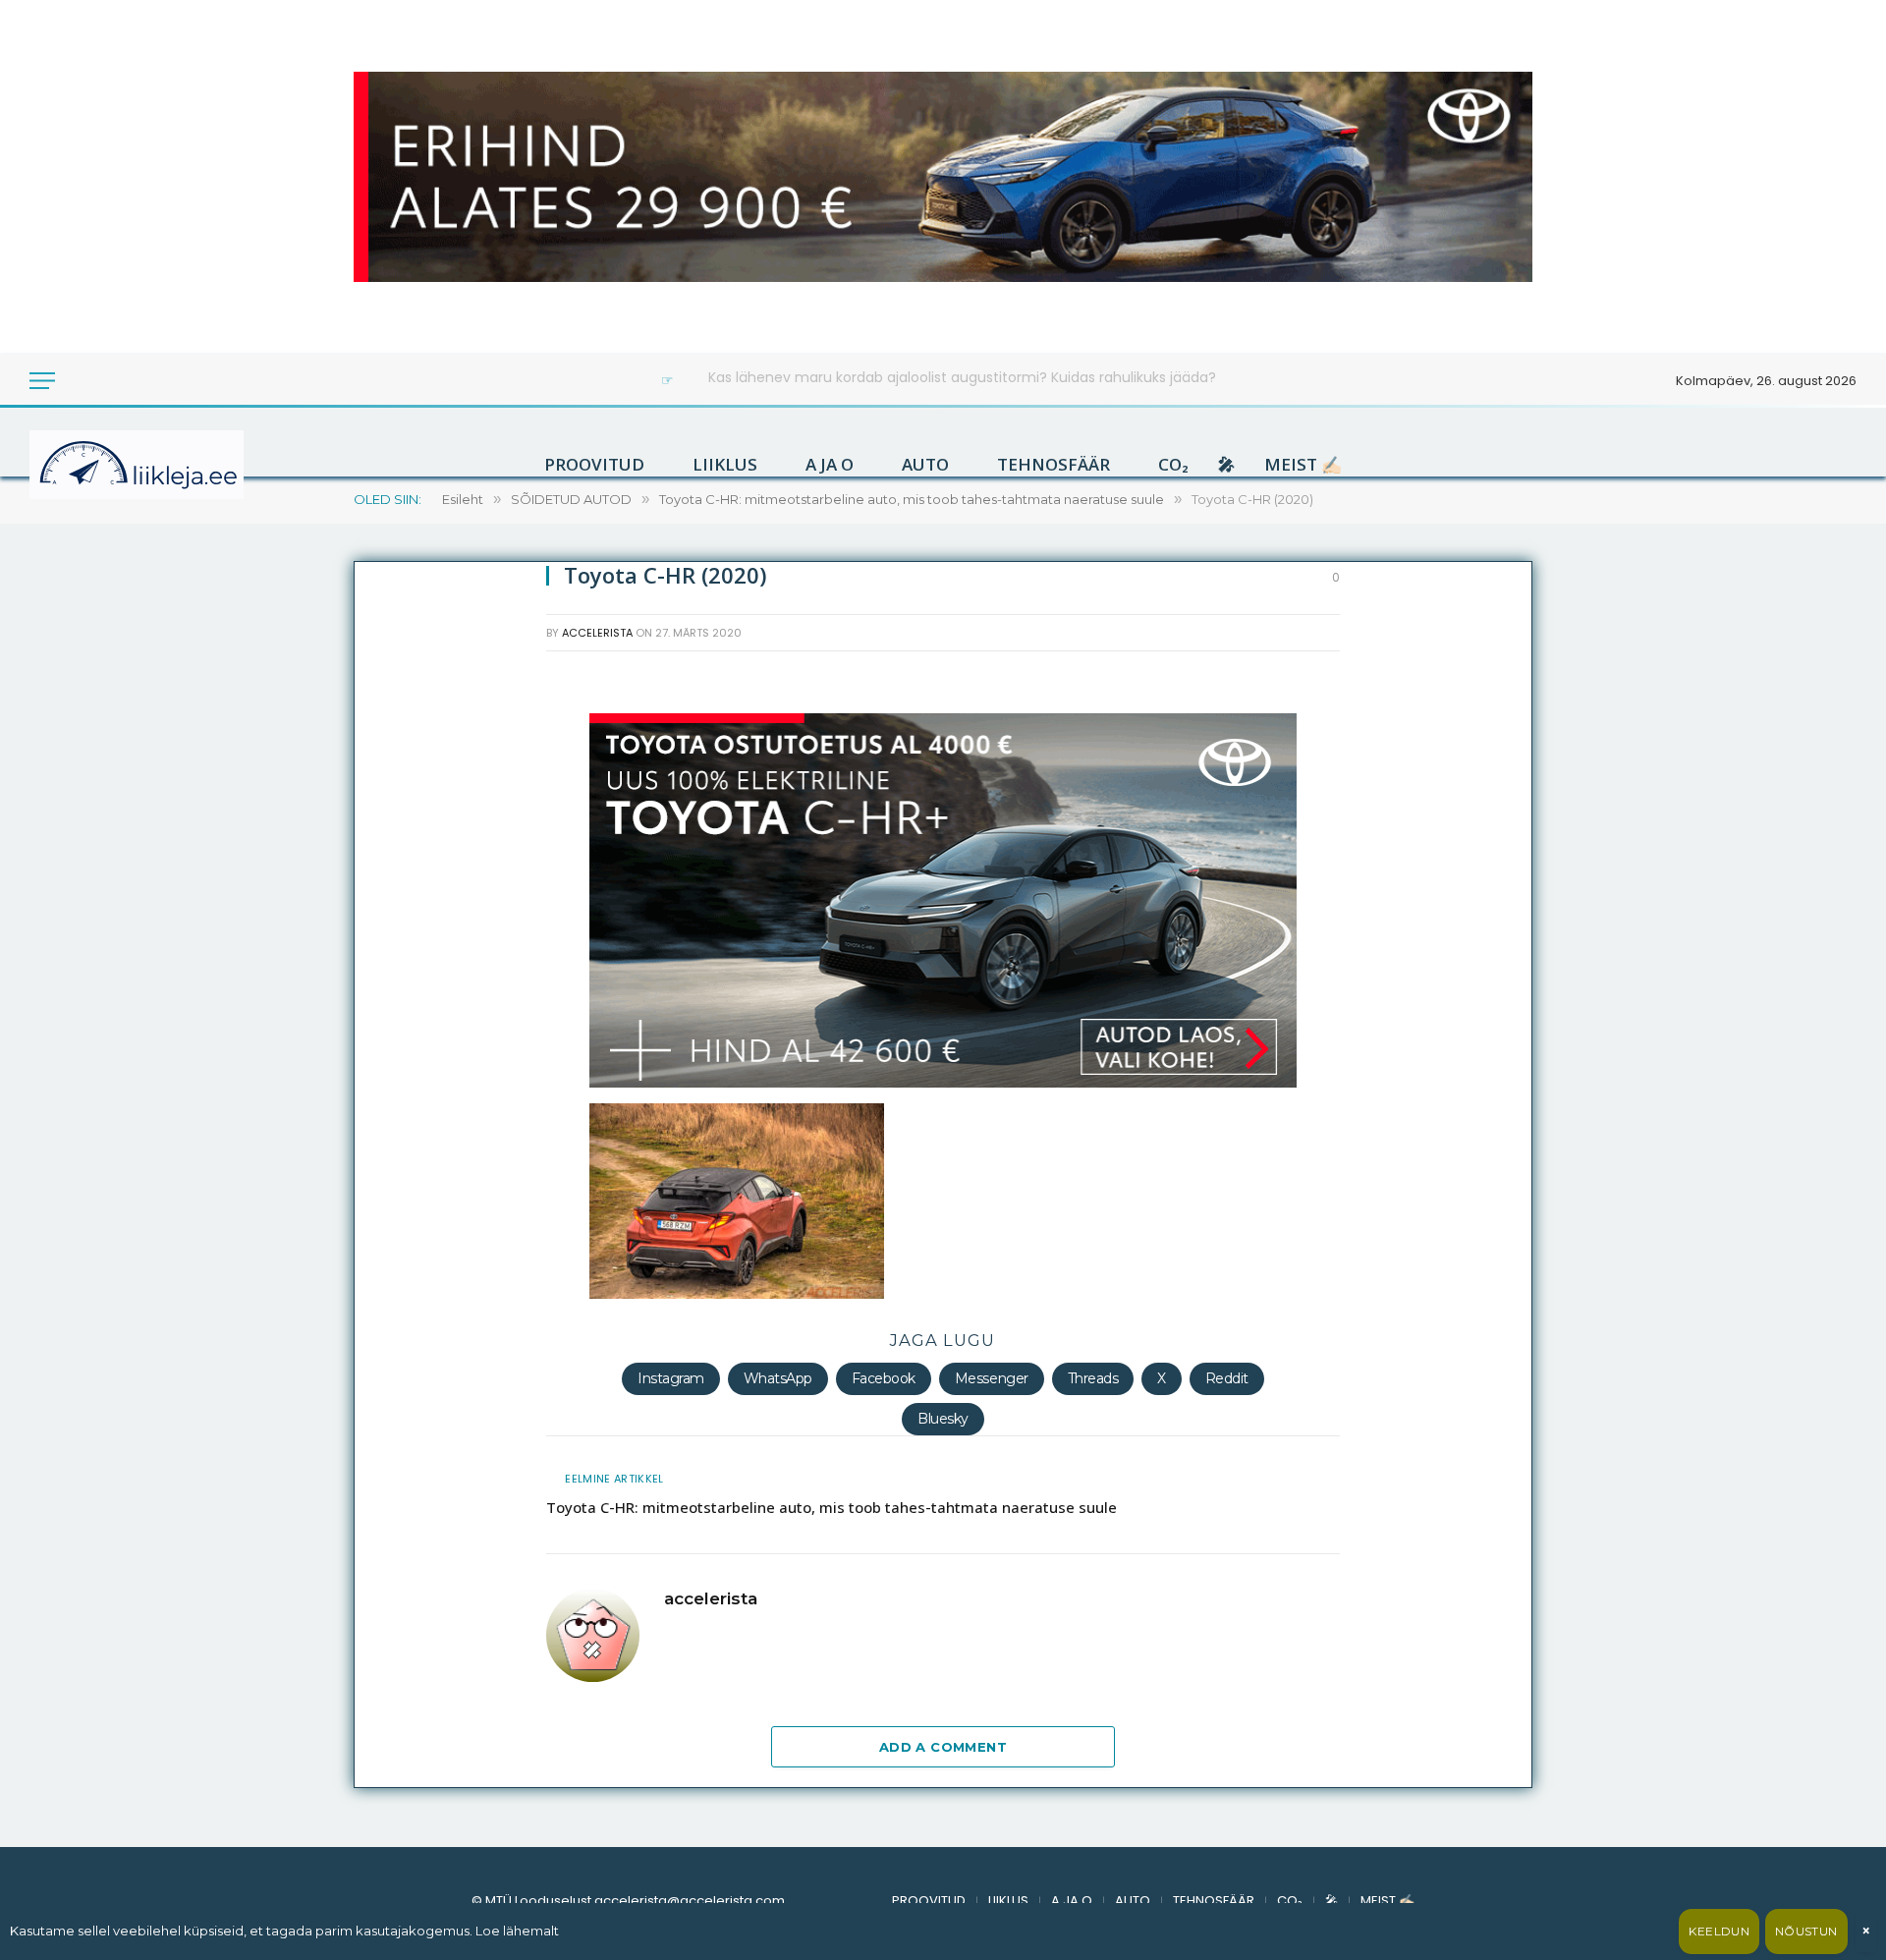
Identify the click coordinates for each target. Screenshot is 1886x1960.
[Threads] (389, 1162)
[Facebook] (389, 738)
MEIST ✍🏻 (1303, 465)
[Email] (389, 879)
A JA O (830, 465)
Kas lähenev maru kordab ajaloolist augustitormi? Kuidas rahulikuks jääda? (962, 377)
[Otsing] (108, 381)
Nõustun (1806, 1931)
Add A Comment (943, 1747)
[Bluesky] (389, 1021)
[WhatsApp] (389, 974)
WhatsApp (778, 1378)
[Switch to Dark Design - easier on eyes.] (81, 381)
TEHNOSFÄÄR (1054, 465)
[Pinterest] (389, 1068)
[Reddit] (389, 926)
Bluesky (943, 1419)
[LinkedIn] (389, 832)
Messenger (992, 1378)
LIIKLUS (725, 465)
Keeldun (1719, 1931)
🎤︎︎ (1226, 465)
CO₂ (1173, 465)
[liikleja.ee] (177, 465)
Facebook (884, 1378)
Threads (1093, 1378)
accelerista (597, 633)
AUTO (925, 465)
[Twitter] (389, 785)
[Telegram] (389, 1115)
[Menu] (42, 381)
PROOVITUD (594, 465)
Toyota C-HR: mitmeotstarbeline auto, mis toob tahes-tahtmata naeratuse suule (832, 1507)
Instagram (671, 1378)
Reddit (1227, 1378)
